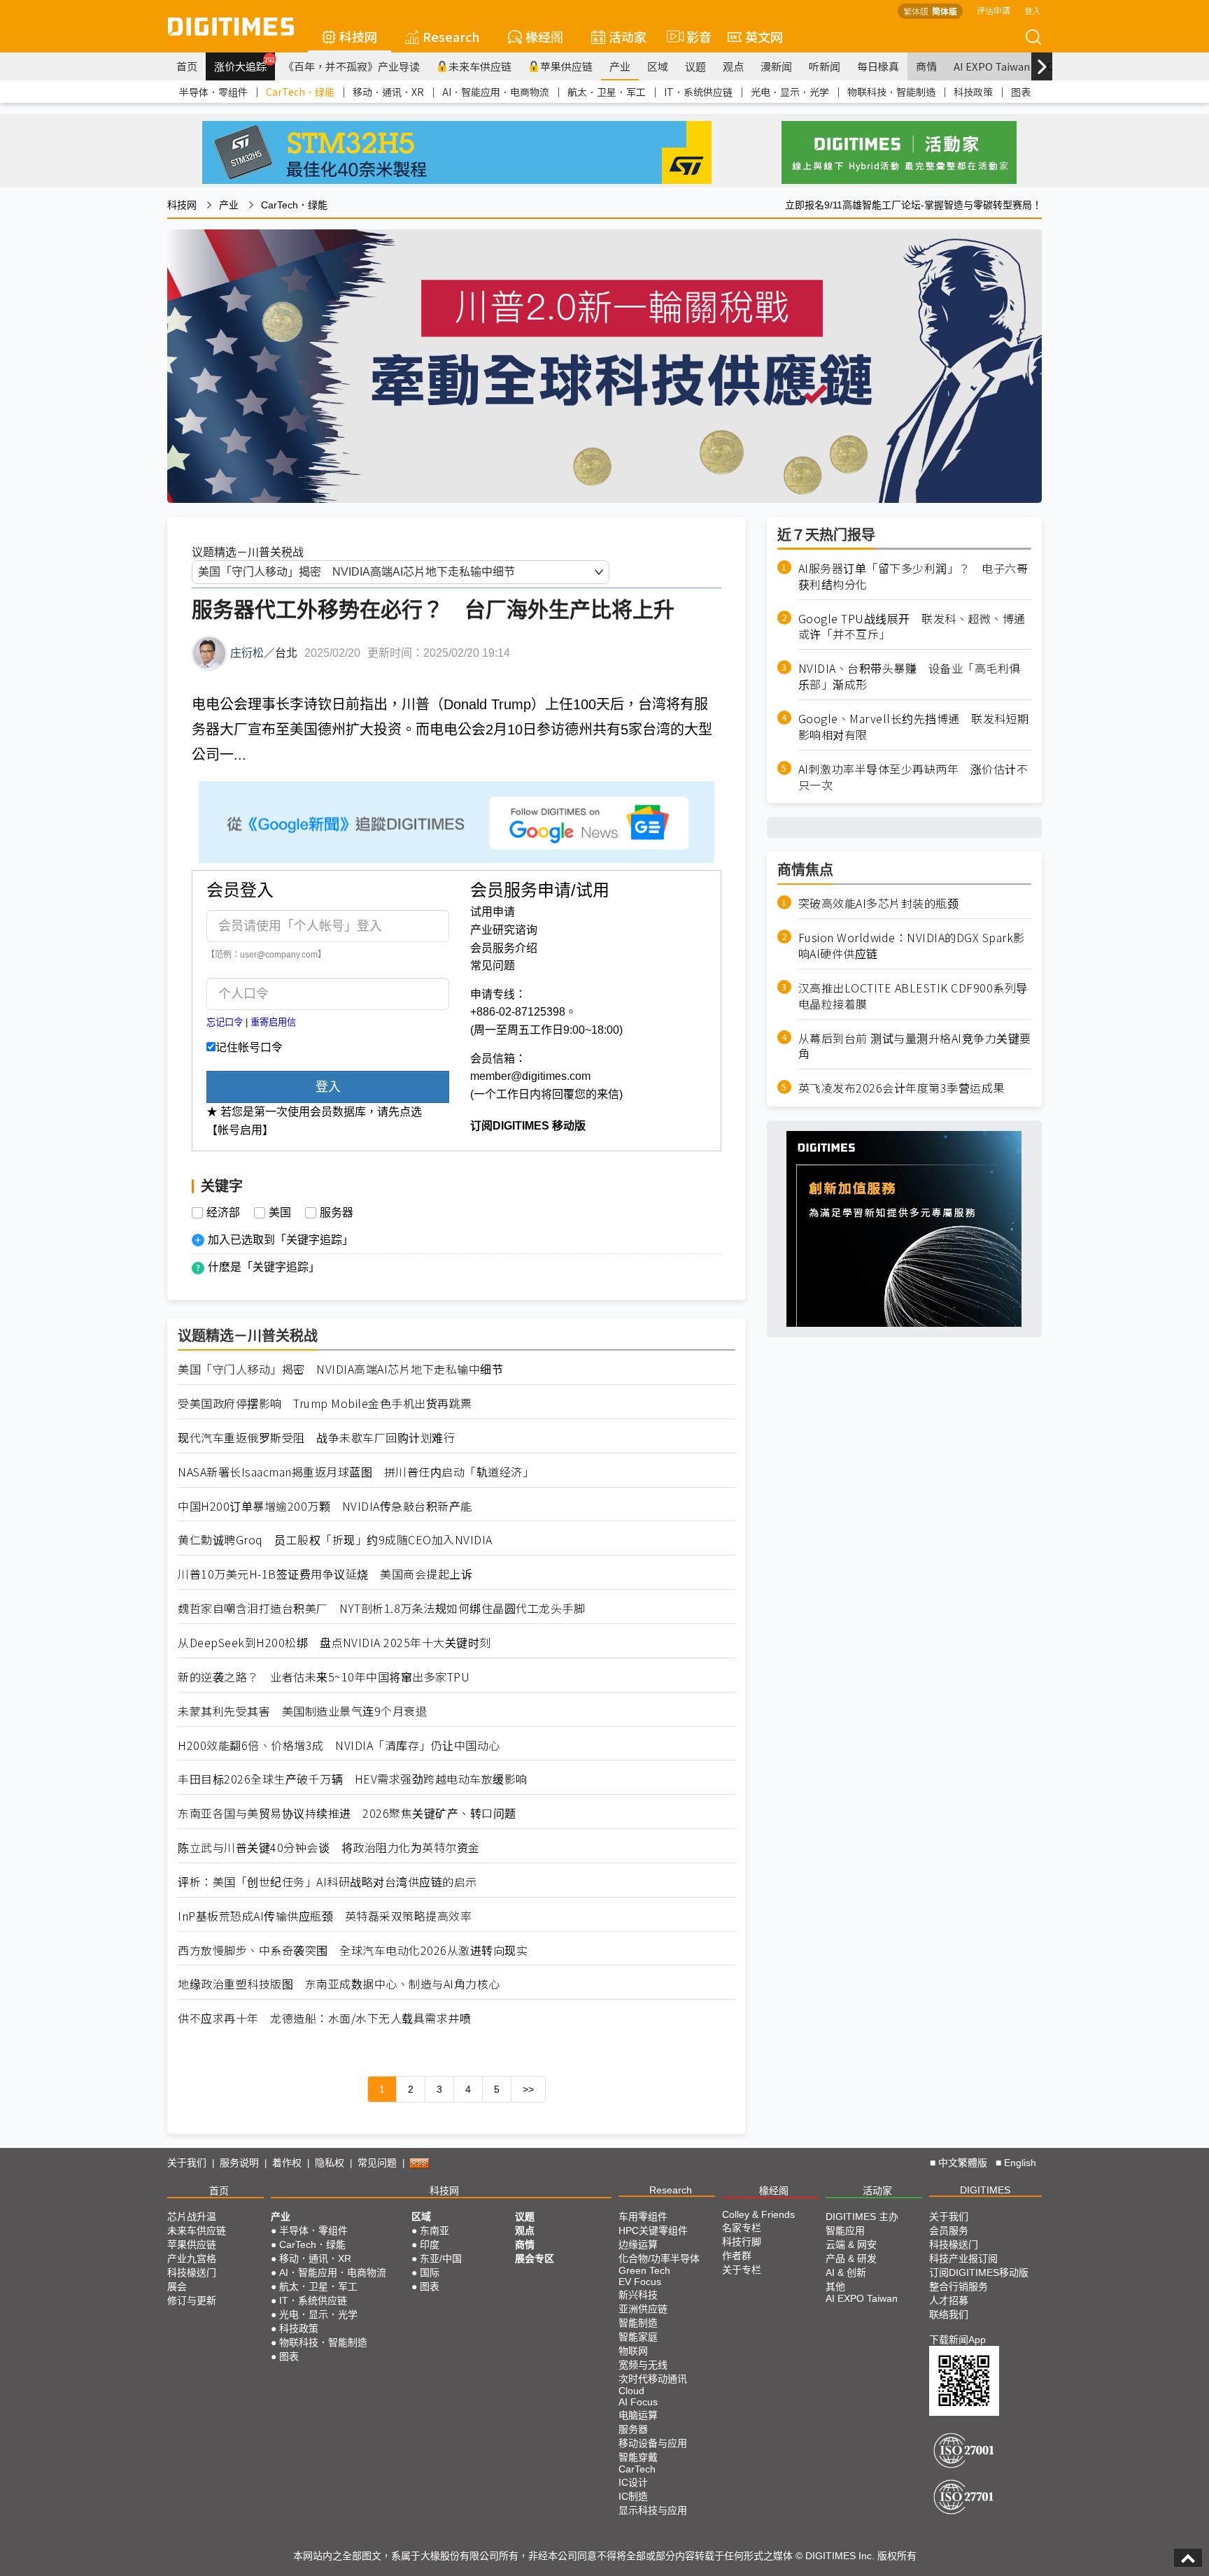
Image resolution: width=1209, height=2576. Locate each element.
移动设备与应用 (653, 2443)
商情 (926, 66)
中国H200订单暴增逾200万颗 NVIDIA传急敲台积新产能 (325, 1506)
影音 (693, 36)
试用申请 (493, 912)
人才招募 (949, 2300)
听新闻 (825, 66)
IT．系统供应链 (698, 92)
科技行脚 (742, 2242)
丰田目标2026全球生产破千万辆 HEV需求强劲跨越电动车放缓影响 (353, 1779)
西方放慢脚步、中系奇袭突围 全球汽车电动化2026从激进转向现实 (353, 1950)
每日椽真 (878, 66)
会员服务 (949, 2230)
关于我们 (187, 2163)
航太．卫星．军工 (607, 92)
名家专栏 (742, 2228)
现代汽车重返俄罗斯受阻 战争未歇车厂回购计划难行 (316, 1438)
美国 (280, 1213)
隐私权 (330, 2163)
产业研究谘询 (504, 930)
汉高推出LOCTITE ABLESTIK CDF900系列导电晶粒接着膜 (913, 996)
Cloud (631, 2391)
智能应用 (845, 2230)
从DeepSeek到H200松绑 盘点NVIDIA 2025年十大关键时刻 (334, 1643)
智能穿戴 (638, 2457)
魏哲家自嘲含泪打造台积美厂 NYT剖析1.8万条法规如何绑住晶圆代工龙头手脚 (381, 1608)
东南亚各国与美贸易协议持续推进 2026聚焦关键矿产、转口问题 (347, 1813)
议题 (695, 66)
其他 (835, 2286)
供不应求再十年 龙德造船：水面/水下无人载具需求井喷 (324, 2018)
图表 (1021, 92)
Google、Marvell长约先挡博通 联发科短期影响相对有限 (914, 727)
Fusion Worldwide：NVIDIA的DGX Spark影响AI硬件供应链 (912, 946)
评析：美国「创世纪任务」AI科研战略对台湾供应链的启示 (327, 1882)
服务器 (337, 1213)
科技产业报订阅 (963, 2258)
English (1020, 2163)
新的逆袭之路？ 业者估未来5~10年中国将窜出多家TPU (324, 1677)
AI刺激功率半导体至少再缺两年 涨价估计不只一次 (913, 776)
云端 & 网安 (851, 2244)
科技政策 (973, 92)
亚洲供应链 (643, 2309)
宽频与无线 (643, 2365)
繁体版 (916, 11)
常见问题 (493, 966)
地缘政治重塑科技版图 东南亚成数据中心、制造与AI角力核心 (339, 1984)
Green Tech (644, 2270)
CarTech (637, 2469)
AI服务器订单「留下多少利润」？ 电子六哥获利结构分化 (913, 576)
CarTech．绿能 (300, 92)
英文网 (764, 36)
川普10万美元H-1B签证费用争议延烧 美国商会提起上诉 (325, 1574)
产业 (620, 66)
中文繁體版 (963, 2163)
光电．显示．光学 (790, 92)
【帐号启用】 (240, 1130)
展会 (177, 2286)
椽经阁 (544, 36)
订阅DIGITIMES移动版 (979, 2272)
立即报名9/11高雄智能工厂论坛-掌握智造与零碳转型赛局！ (913, 205)
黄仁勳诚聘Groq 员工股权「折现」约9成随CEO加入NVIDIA (335, 1540)
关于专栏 (742, 2270)
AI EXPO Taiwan (992, 66)
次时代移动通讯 (653, 2379)
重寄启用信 (273, 1022)
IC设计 (633, 2482)
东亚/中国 (441, 2258)
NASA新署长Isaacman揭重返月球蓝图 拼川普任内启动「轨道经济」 (356, 1472)
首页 (187, 66)
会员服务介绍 (504, 948)
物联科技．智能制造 (891, 92)
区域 (658, 66)
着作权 (287, 2163)
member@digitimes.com (530, 1076)
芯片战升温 (192, 2216)
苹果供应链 (566, 66)
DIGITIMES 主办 (862, 2216)
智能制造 (638, 2323)
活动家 (628, 36)
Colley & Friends (758, 2214)
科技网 (358, 36)
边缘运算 (638, 2244)
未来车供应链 (480, 66)
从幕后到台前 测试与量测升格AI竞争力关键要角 (915, 1046)
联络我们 (949, 2314)
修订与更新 (192, 2300)
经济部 (223, 1213)
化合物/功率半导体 (659, 2258)
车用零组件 (643, 2216)
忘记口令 (225, 1022)
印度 (430, 2244)
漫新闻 (776, 66)
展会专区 (535, 2258)
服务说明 (239, 2163)
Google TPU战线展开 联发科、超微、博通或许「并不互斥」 (912, 626)
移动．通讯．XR (388, 92)
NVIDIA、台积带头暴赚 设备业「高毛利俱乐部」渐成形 (910, 676)
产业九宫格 (192, 2258)
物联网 (633, 2351)
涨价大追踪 (245, 64)
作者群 (737, 2256)
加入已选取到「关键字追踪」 (281, 1240)
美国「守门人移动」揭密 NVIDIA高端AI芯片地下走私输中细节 (340, 1369)
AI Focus (638, 2402)
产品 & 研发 (851, 2258)
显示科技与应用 (653, 2510)
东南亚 (434, 2230)
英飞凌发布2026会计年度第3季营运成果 (902, 1088)
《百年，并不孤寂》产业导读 (352, 66)
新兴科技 (638, 2295)
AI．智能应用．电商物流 (496, 92)
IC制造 (633, 2496)
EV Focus (640, 2282)
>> (528, 2089)
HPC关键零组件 (653, 2230)
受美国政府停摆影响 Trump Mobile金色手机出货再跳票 (325, 1403)
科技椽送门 (192, 2272)
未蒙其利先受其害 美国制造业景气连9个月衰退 (302, 1711)
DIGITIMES (985, 2190)
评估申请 (994, 10)
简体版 (945, 11)
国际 (430, 2272)
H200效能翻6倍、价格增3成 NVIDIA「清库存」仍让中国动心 (339, 1745)
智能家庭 (638, 2337)
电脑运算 (638, 2415)
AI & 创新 (846, 2272)
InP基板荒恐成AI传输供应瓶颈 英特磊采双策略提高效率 (325, 1916)
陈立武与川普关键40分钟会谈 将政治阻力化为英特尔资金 (329, 1848)
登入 (1033, 10)
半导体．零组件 (213, 92)
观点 (733, 66)
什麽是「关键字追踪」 (264, 1267)
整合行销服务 (959, 2286)
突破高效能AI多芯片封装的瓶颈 (879, 903)
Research (451, 36)
